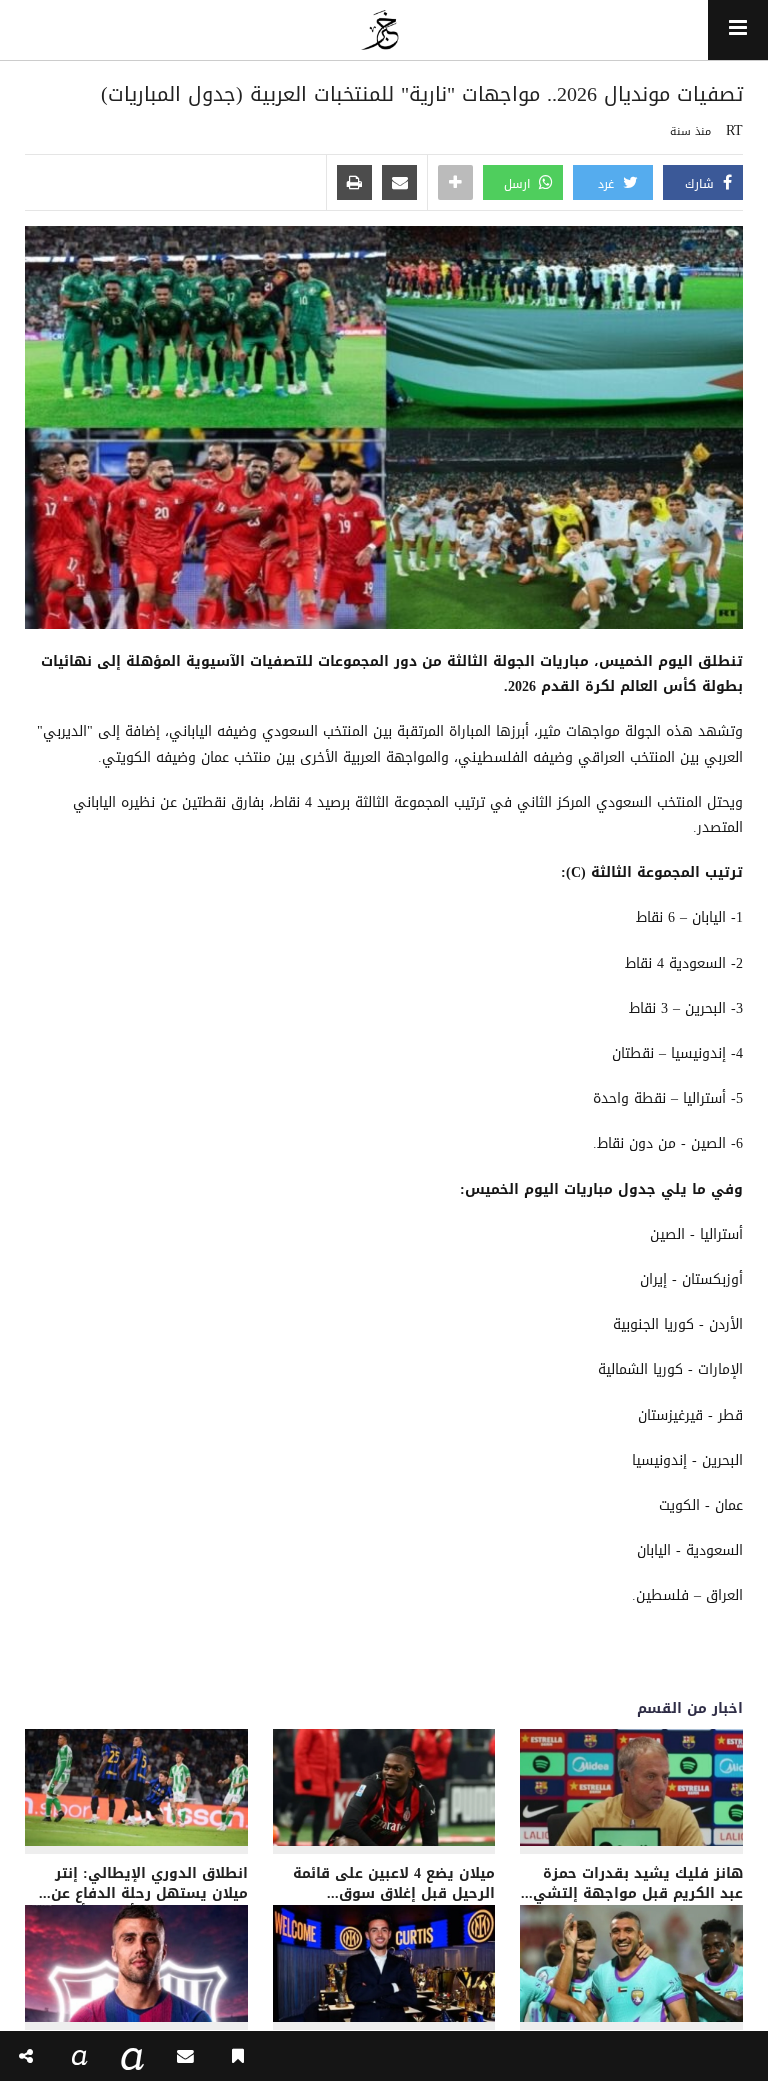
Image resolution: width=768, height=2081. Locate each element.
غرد (608, 184)
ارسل (519, 184)
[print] (354, 184)
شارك (701, 184)
